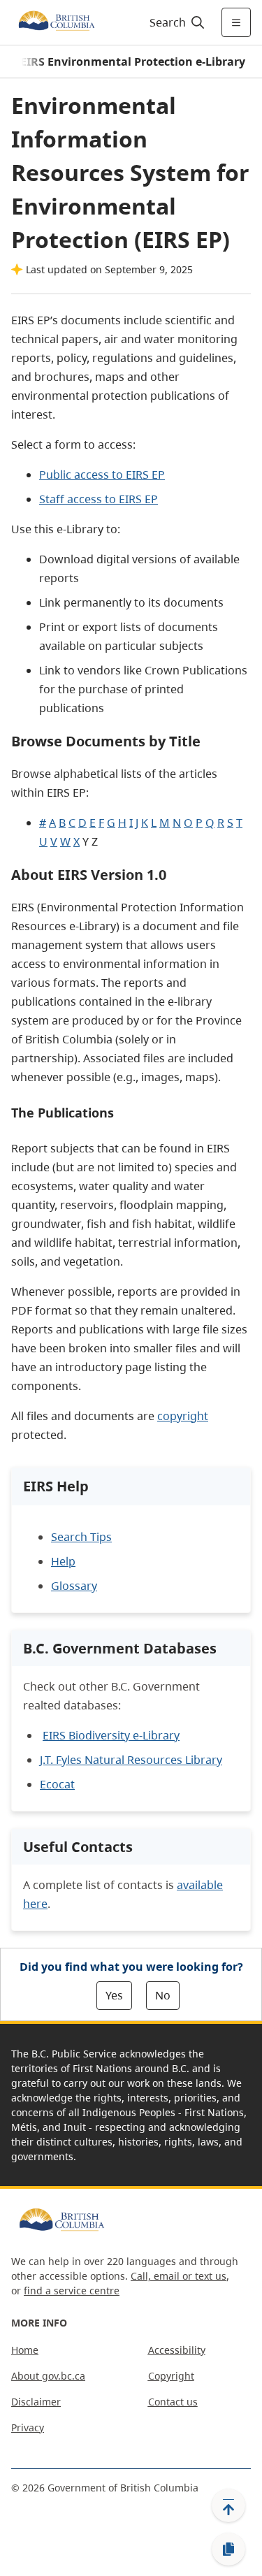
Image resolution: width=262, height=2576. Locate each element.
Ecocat (57, 1784)
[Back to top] (228, 2505)
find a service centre (72, 2291)
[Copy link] (228, 2549)
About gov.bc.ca (48, 2376)
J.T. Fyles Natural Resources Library (131, 1760)
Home (25, 2350)
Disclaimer (36, 2402)
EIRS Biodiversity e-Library (111, 1735)
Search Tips (81, 1537)
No (163, 1995)
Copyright (171, 2376)
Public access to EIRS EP (102, 475)
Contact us (173, 2402)
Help (63, 1561)
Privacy (28, 2427)
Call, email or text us (179, 2276)
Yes (114, 1995)
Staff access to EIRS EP (99, 499)
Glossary (74, 1586)
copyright (183, 1416)
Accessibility (177, 2350)
